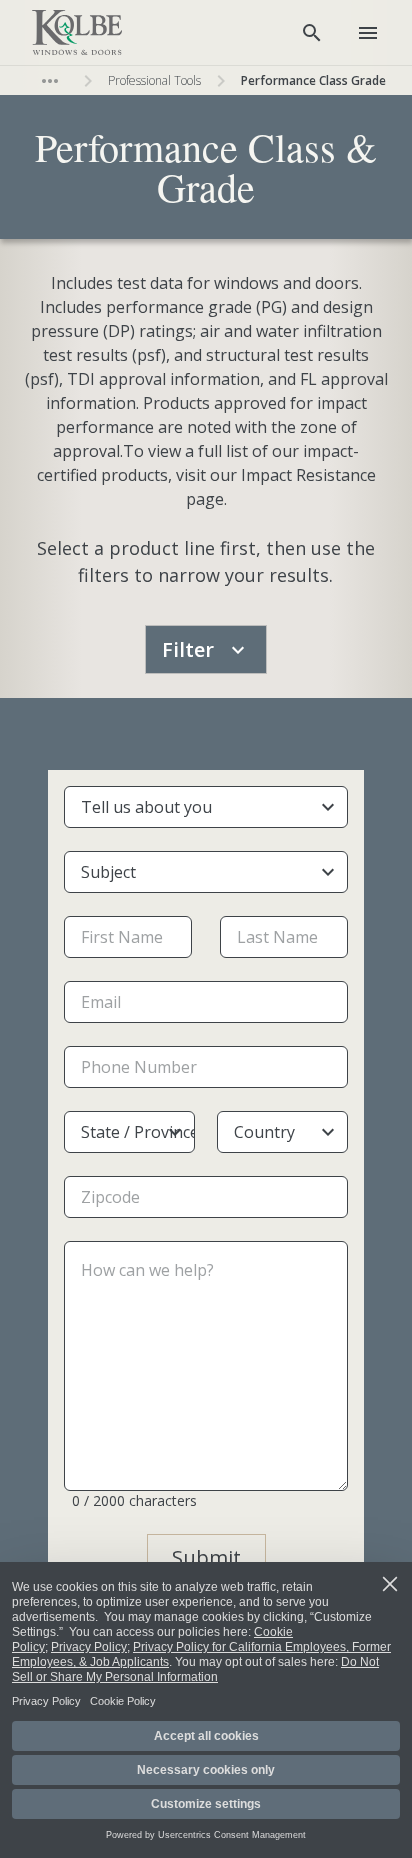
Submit (206, 1557)
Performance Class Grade (313, 80)
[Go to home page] (77, 33)
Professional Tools (154, 80)
